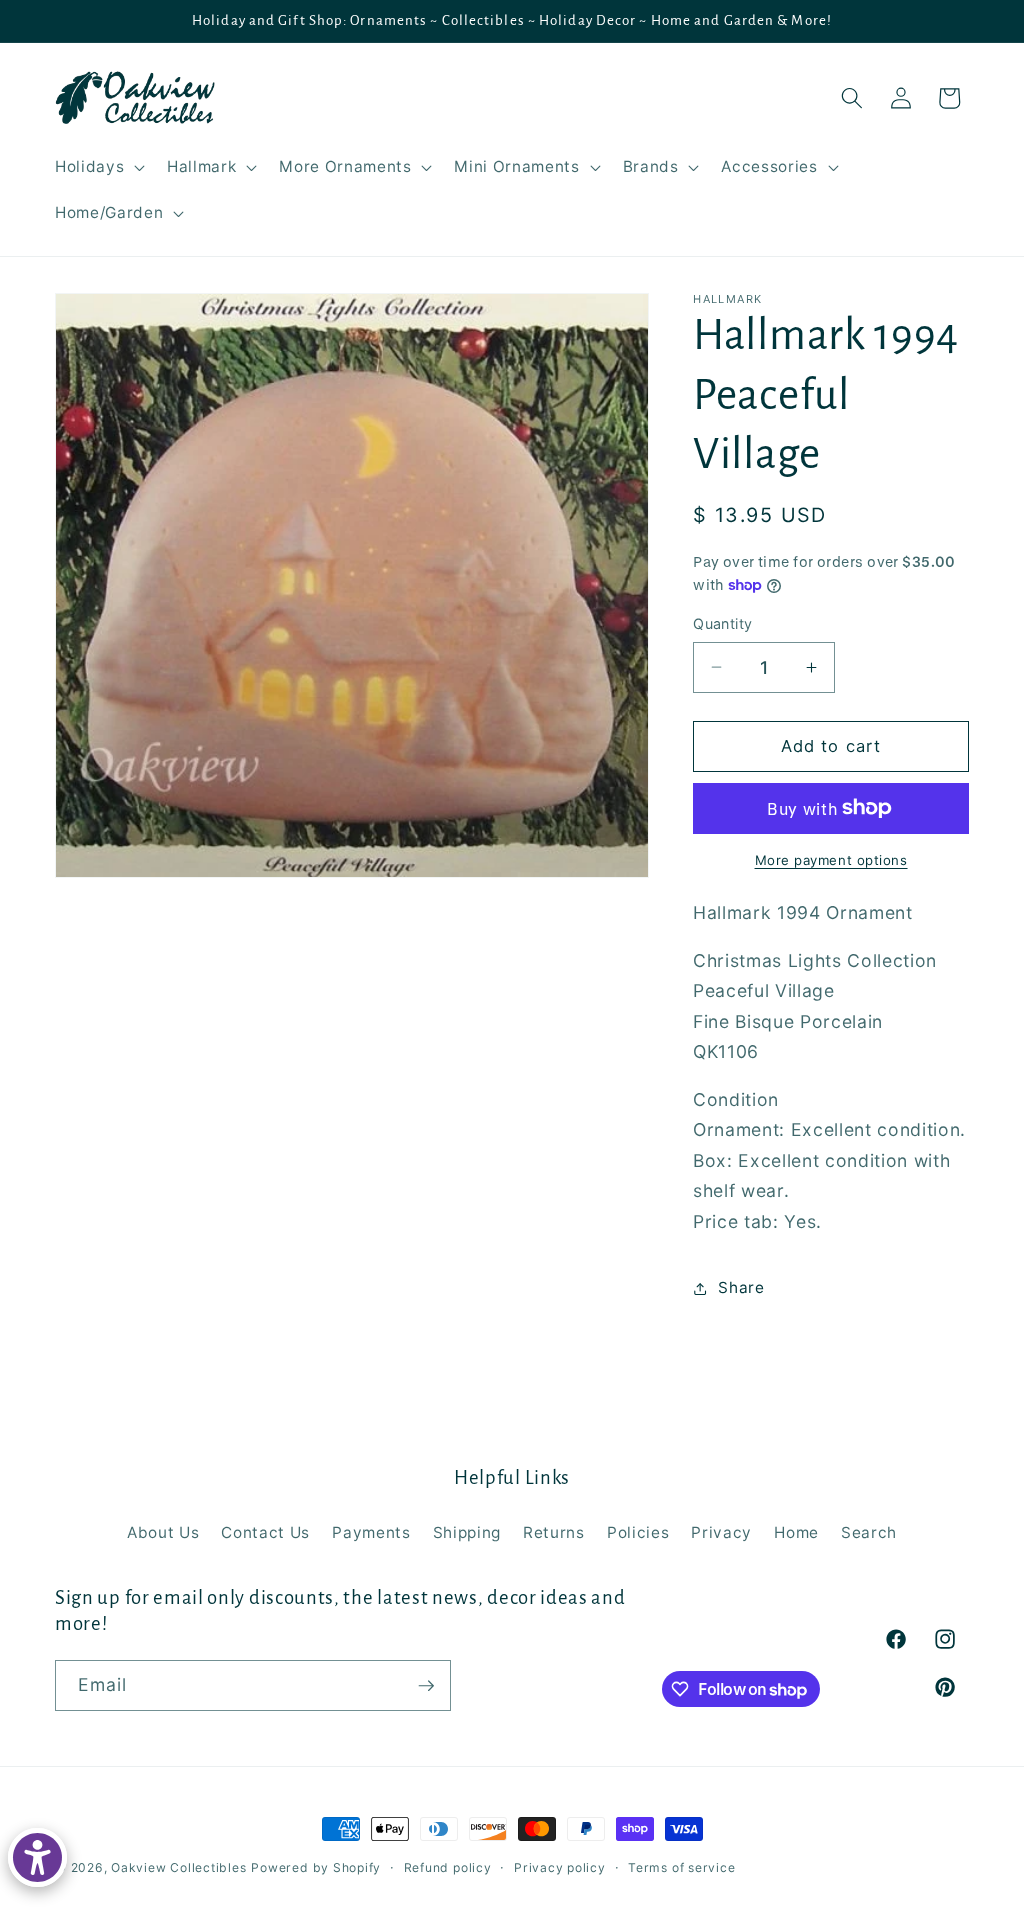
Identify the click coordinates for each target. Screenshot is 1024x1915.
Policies (638, 1532)
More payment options (831, 860)
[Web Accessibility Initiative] (37, 1857)
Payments (371, 1532)
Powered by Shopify (316, 1867)
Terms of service (681, 1867)
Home (796, 1532)
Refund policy (448, 1867)
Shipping (467, 1532)
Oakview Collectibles (178, 1867)
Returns (554, 1532)
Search (869, 1532)
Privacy (721, 1532)
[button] (98, 167)
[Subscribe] (426, 1686)
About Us (163, 1532)
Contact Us (265, 1532)
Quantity (723, 623)
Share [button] (741, 1287)
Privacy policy (560, 1867)
